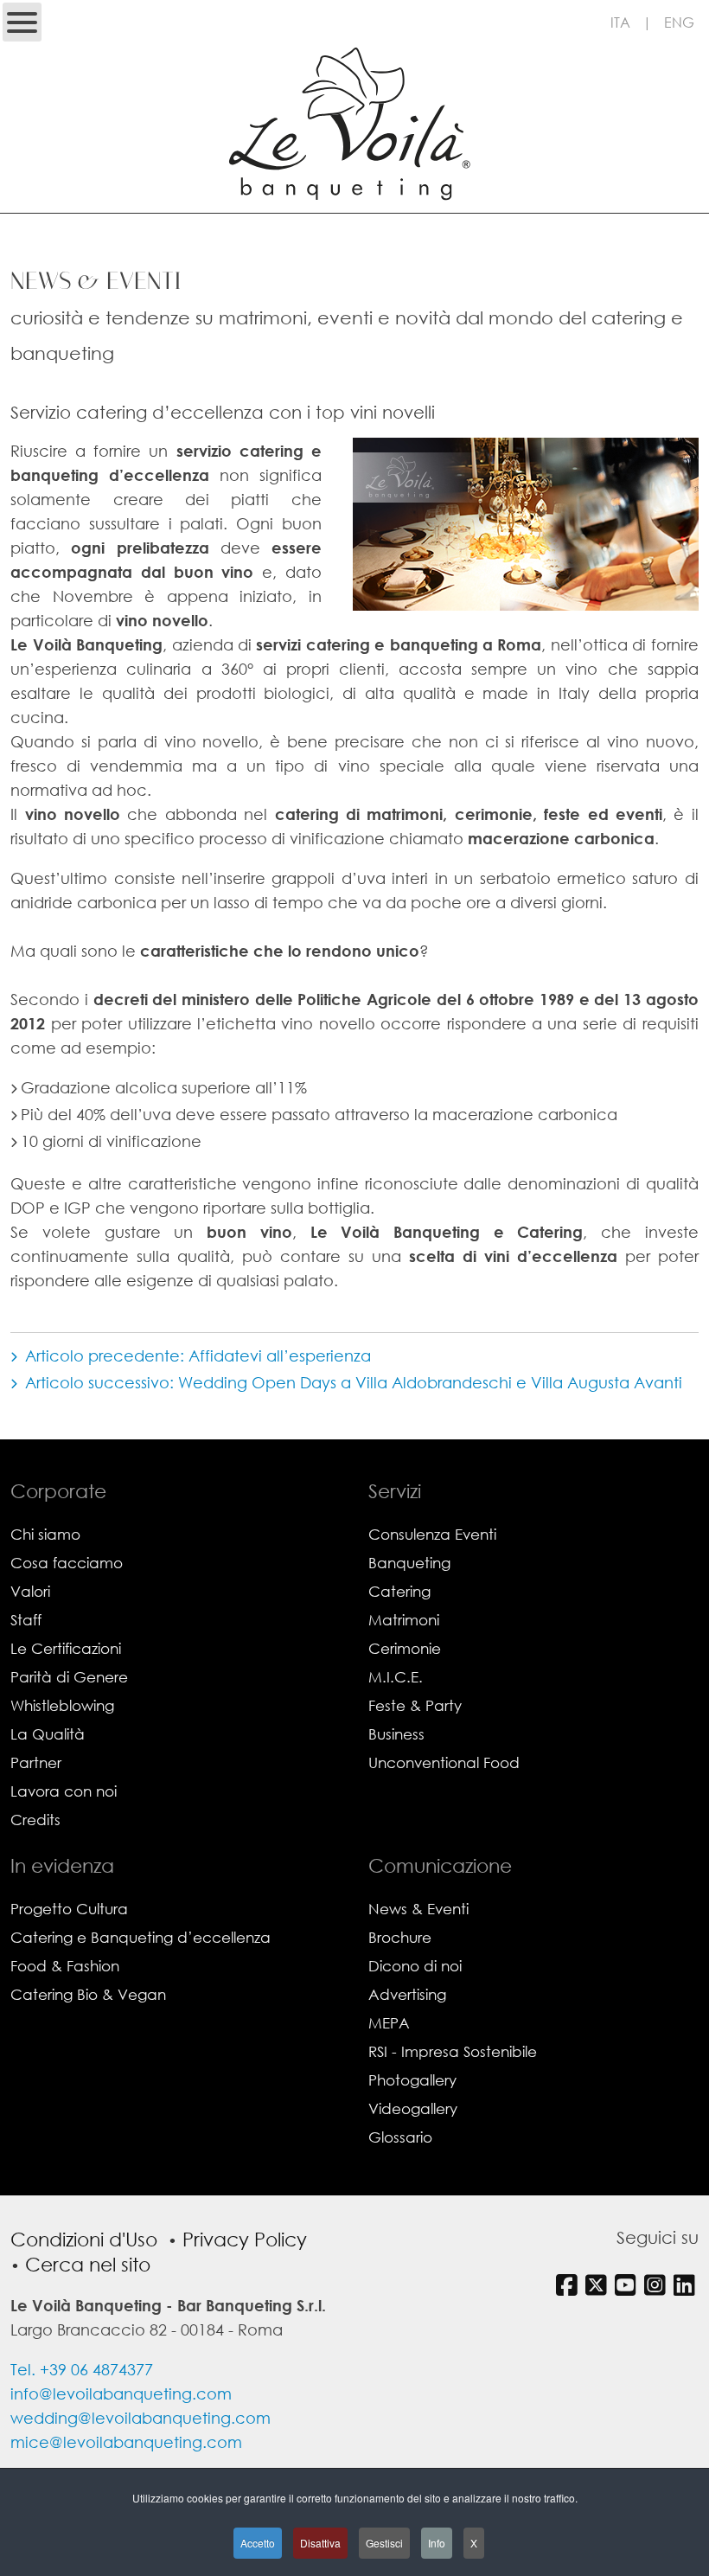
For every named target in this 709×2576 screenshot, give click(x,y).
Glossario (400, 2137)
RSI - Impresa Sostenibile (453, 2051)
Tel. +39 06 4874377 (82, 2369)
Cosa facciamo (67, 1563)
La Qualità (48, 1734)
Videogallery (413, 2108)
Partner (36, 1762)
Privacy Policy (245, 2239)
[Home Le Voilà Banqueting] (354, 198)
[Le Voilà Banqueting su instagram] (657, 2284)
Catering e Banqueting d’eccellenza (141, 1937)
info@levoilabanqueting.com (121, 2393)
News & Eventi (418, 1909)
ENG (679, 22)
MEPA (389, 2023)
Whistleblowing (62, 1705)
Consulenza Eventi (432, 1534)
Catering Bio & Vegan (88, 1994)
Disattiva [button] (320, 2543)
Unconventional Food (444, 1762)
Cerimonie (405, 1648)
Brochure (400, 1937)
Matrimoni (404, 1620)
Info (437, 2543)
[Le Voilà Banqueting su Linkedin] (686, 2284)
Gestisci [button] (384, 2543)
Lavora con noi (64, 1791)
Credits (35, 1820)
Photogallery (412, 2080)
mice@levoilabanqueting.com (126, 2442)
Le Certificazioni (66, 1648)
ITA (620, 22)
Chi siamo (45, 1534)
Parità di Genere (69, 1677)
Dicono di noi (415, 1966)
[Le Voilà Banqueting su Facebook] (568, 2284)
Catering (399, 1591)
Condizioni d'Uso (84, 2239)
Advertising (407, 1994)
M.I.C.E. (396, 1677)
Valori (30, 1591)
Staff (26, 1620)
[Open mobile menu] (22, 22)
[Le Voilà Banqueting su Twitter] (598, 2284)
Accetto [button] (258, 2543)
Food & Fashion (65, 1966)
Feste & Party (415, 1705)
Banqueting (409, 1563)
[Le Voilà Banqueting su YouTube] (627, 2284)
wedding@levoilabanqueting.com (141, 2418)
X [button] (474, 2543)
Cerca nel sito (88, 2264)
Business (396, 1734)
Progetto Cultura (69, 1909)
